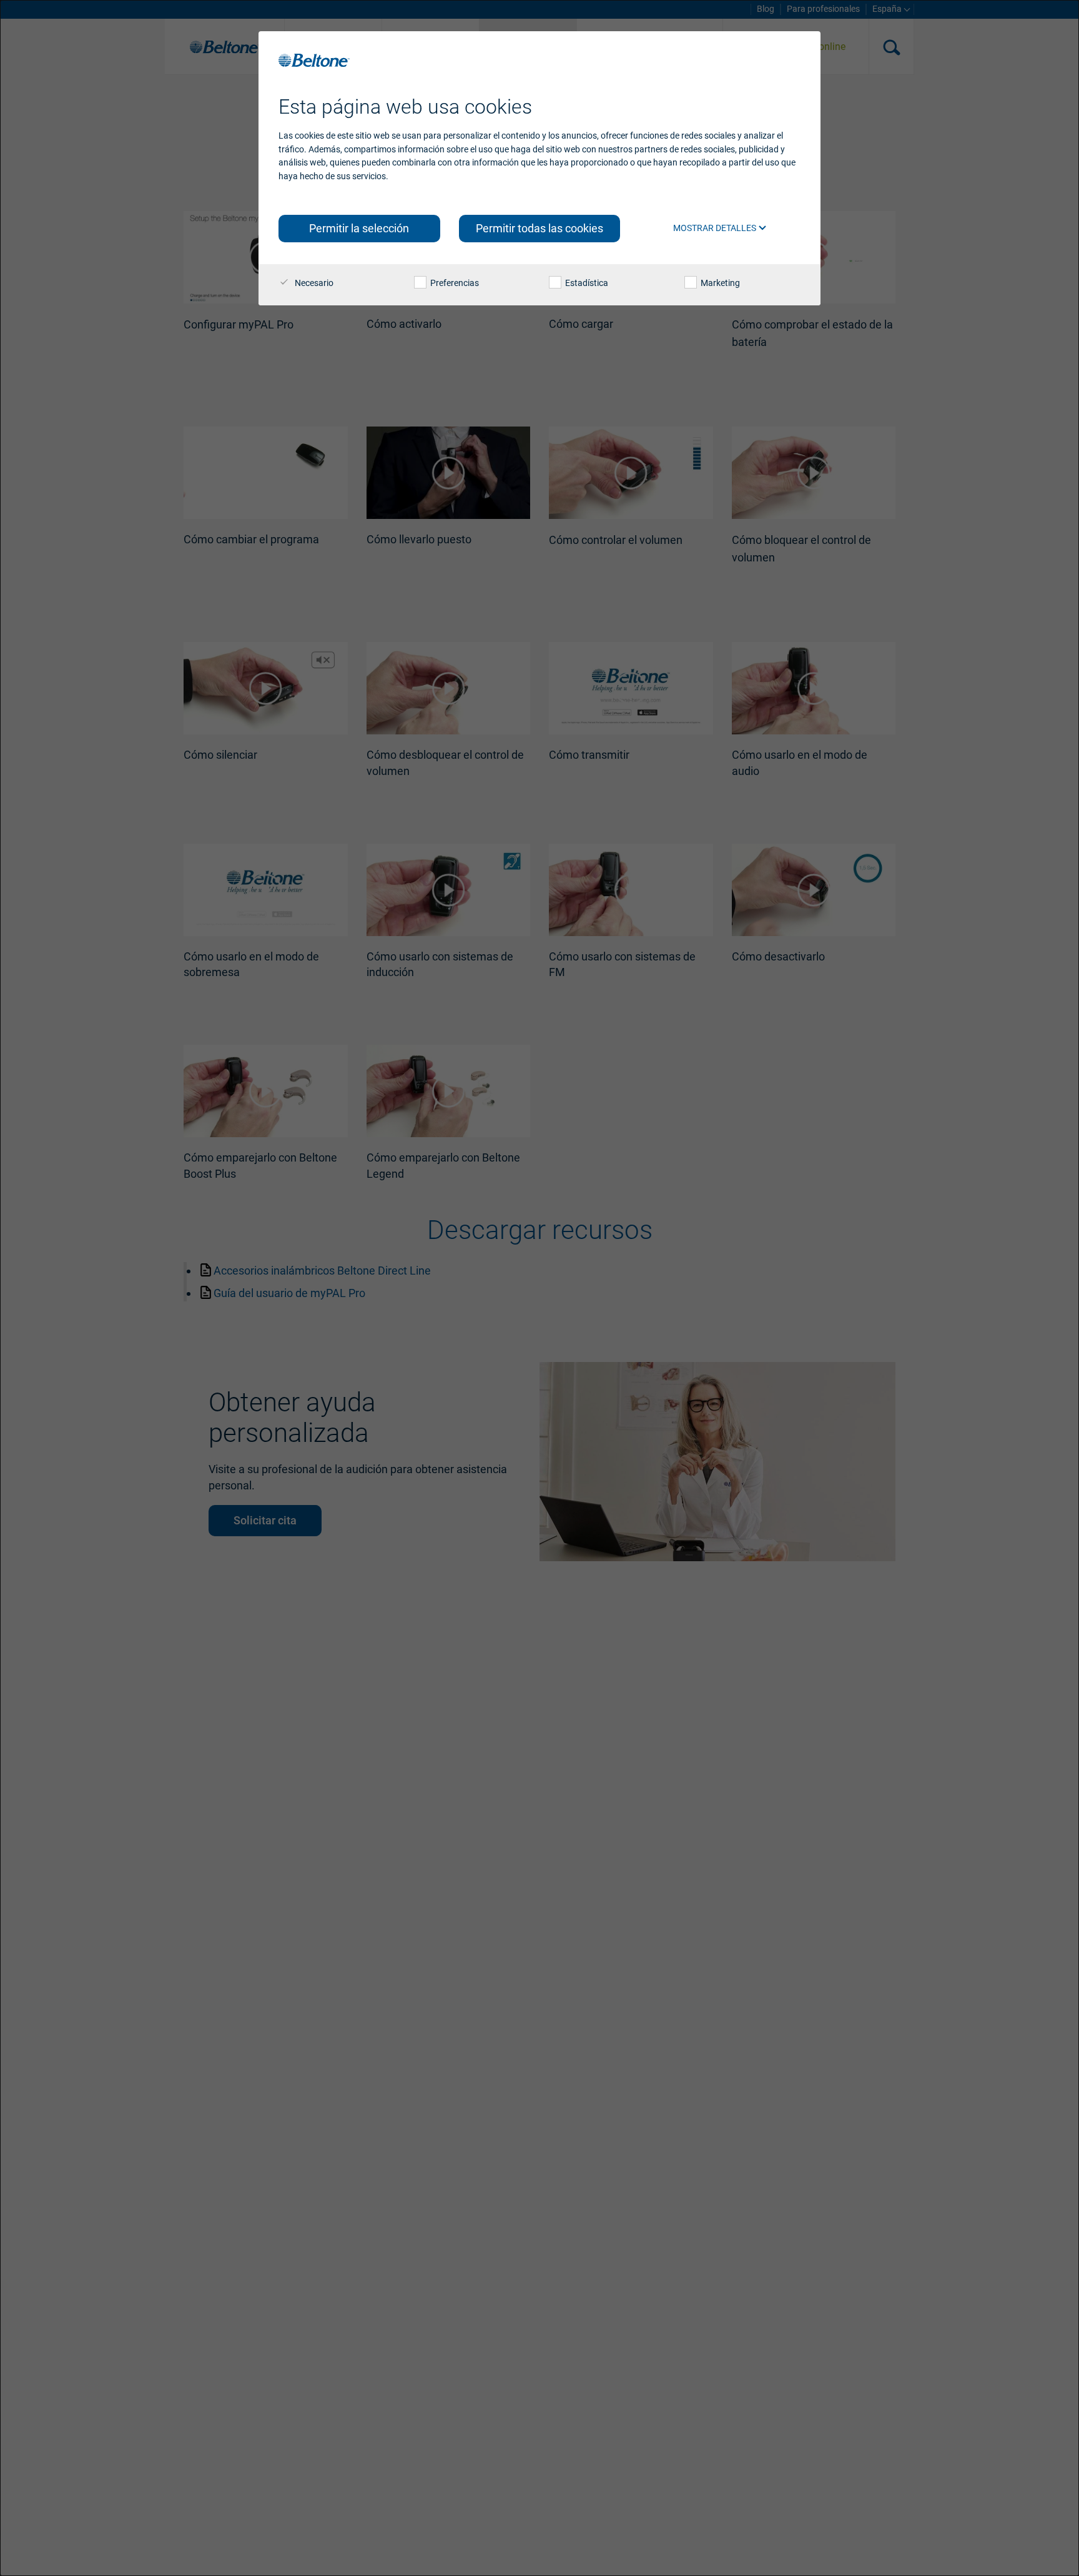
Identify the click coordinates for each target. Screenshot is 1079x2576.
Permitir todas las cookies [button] (539, 228)
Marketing (719, 283)
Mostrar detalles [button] (716, 228)
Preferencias (454, 283)
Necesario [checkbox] (313, 283)
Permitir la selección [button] (359, 228)
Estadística (586, 283)
